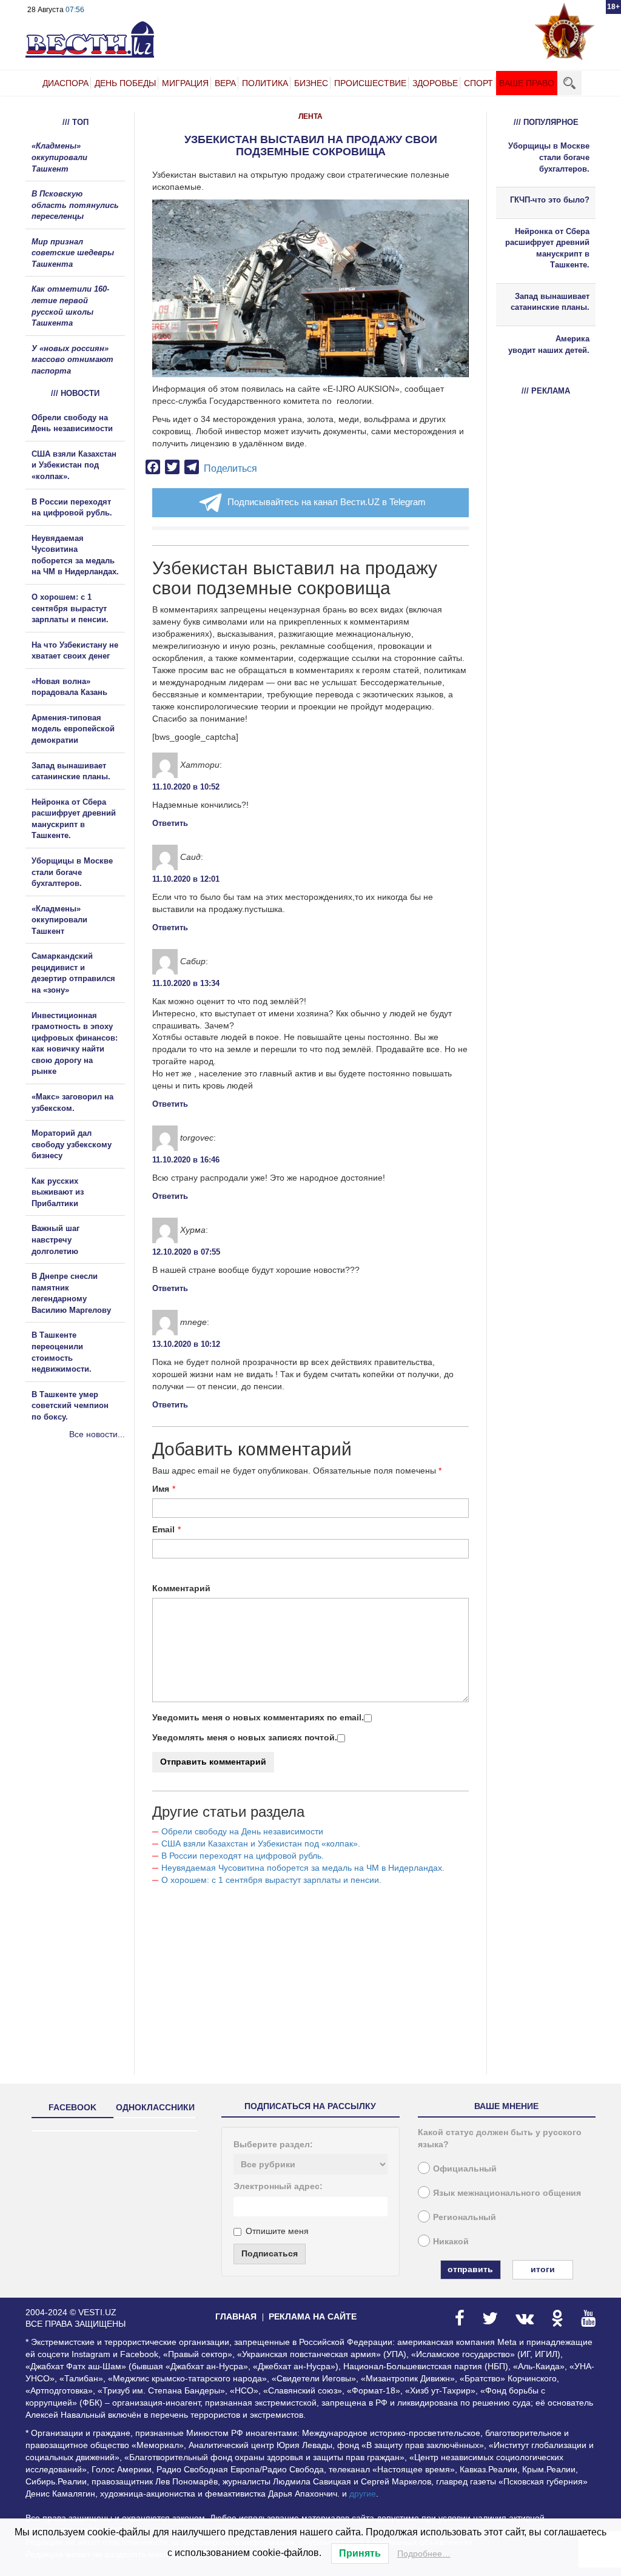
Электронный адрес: (278, 2186)
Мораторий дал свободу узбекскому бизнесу (72, 1144)
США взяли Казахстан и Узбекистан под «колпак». (261, 1843)
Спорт (478, 83)
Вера (225, 83)
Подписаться (270, 2253)
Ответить (170, 823)
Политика (265, 83)
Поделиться (230, 468)
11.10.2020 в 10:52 (186, 787)
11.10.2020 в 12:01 (186, 879)
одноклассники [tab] (155, 2107)
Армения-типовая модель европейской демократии (73, 729)
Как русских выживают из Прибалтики (58, 1192)
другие (363, 2494)
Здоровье (435, 83)
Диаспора (65, 83)
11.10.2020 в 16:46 (186, 1160)
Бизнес (311, 83)
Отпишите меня (277, 2231)
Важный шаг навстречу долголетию (55, 1239)
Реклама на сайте (313, 2316)
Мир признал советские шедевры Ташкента (73, 253)
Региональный (465, 2217)
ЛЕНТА (310, 116)
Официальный (465, 2168)
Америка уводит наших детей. (549, 344)
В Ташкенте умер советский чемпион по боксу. (70, 1406)
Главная (236, 2316)
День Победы (125, 83)
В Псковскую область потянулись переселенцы (75, 205)
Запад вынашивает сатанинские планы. (550, 302)
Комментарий (181, 1588)
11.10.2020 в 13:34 (186, 983)
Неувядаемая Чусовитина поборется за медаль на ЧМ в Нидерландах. (303, 1868)
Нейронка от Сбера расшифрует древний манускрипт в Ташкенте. (547, 248)
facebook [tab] (72, 2107)
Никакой (451, 2241)
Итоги (543, 2269)
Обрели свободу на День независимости (242, 1831)
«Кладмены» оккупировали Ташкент (59, 157)
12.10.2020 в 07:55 (186, 1252)
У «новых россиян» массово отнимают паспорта (72, 360)
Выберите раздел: (273, 2144)
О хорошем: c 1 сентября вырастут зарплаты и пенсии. (271, 1880)
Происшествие (370, 83)
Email (163, 1529)
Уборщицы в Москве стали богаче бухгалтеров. (72, 872)
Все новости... (97, 1434)
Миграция (185, 83)
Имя (161, 1489)
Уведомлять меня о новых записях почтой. (245, 1737)
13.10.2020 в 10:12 (186, 1344)
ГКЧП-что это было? (550, 200)
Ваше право (527, 83)
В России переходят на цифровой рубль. (243, 1856)
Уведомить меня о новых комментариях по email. (258, 1717)
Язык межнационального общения (507, 2193)
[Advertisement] (98, 1571)
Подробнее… (424, 2554)
